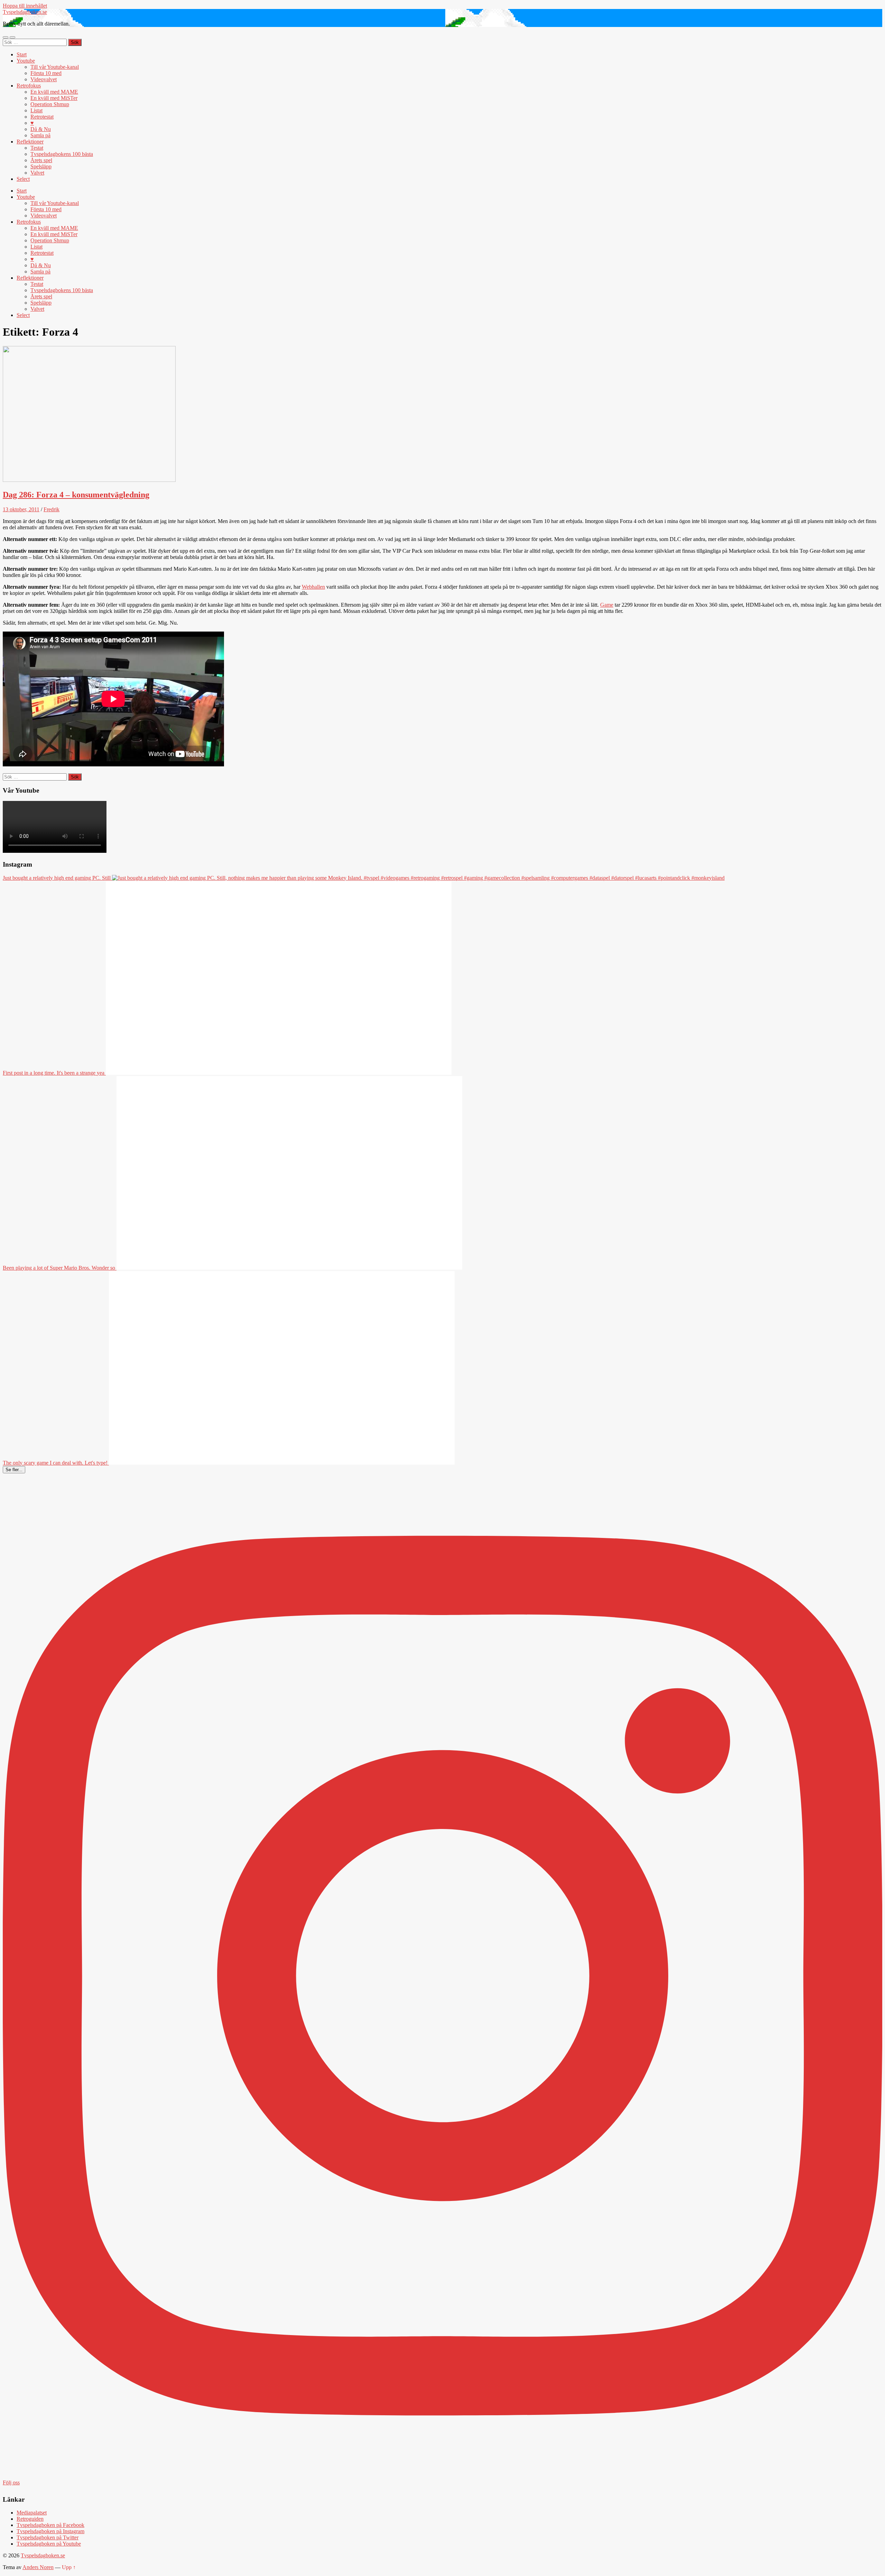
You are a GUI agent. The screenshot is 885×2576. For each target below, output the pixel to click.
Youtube (26, 61)
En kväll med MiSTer (54, 98)
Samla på (40, 135)
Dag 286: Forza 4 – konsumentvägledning (76, 495)
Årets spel (41, 160)
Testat (37, 148)
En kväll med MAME (54, 92)
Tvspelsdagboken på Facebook (50, 2525)
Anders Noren (38, 2567)
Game (607, 605)
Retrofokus (29, 86)
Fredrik (52, 509)
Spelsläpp (41, 166)
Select (23, 179)
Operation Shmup (50, 104)
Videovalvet (44, 79)
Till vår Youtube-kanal (55, 67)
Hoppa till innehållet (25, 6)
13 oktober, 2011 (21, 509)
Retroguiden (30, 2519)
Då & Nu (41, 129)
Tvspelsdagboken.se (25, 12)
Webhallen (313, 587)
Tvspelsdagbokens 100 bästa (62, 154)
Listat (36, 110)
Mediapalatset (32, 2513)
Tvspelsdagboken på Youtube (49, 2544)
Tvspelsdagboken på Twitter (48, 2537)
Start (22, 54)
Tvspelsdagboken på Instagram (50, 2531)
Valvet (37, 173)
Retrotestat (42, 117)
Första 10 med (46, 73)
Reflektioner (30, 142)
